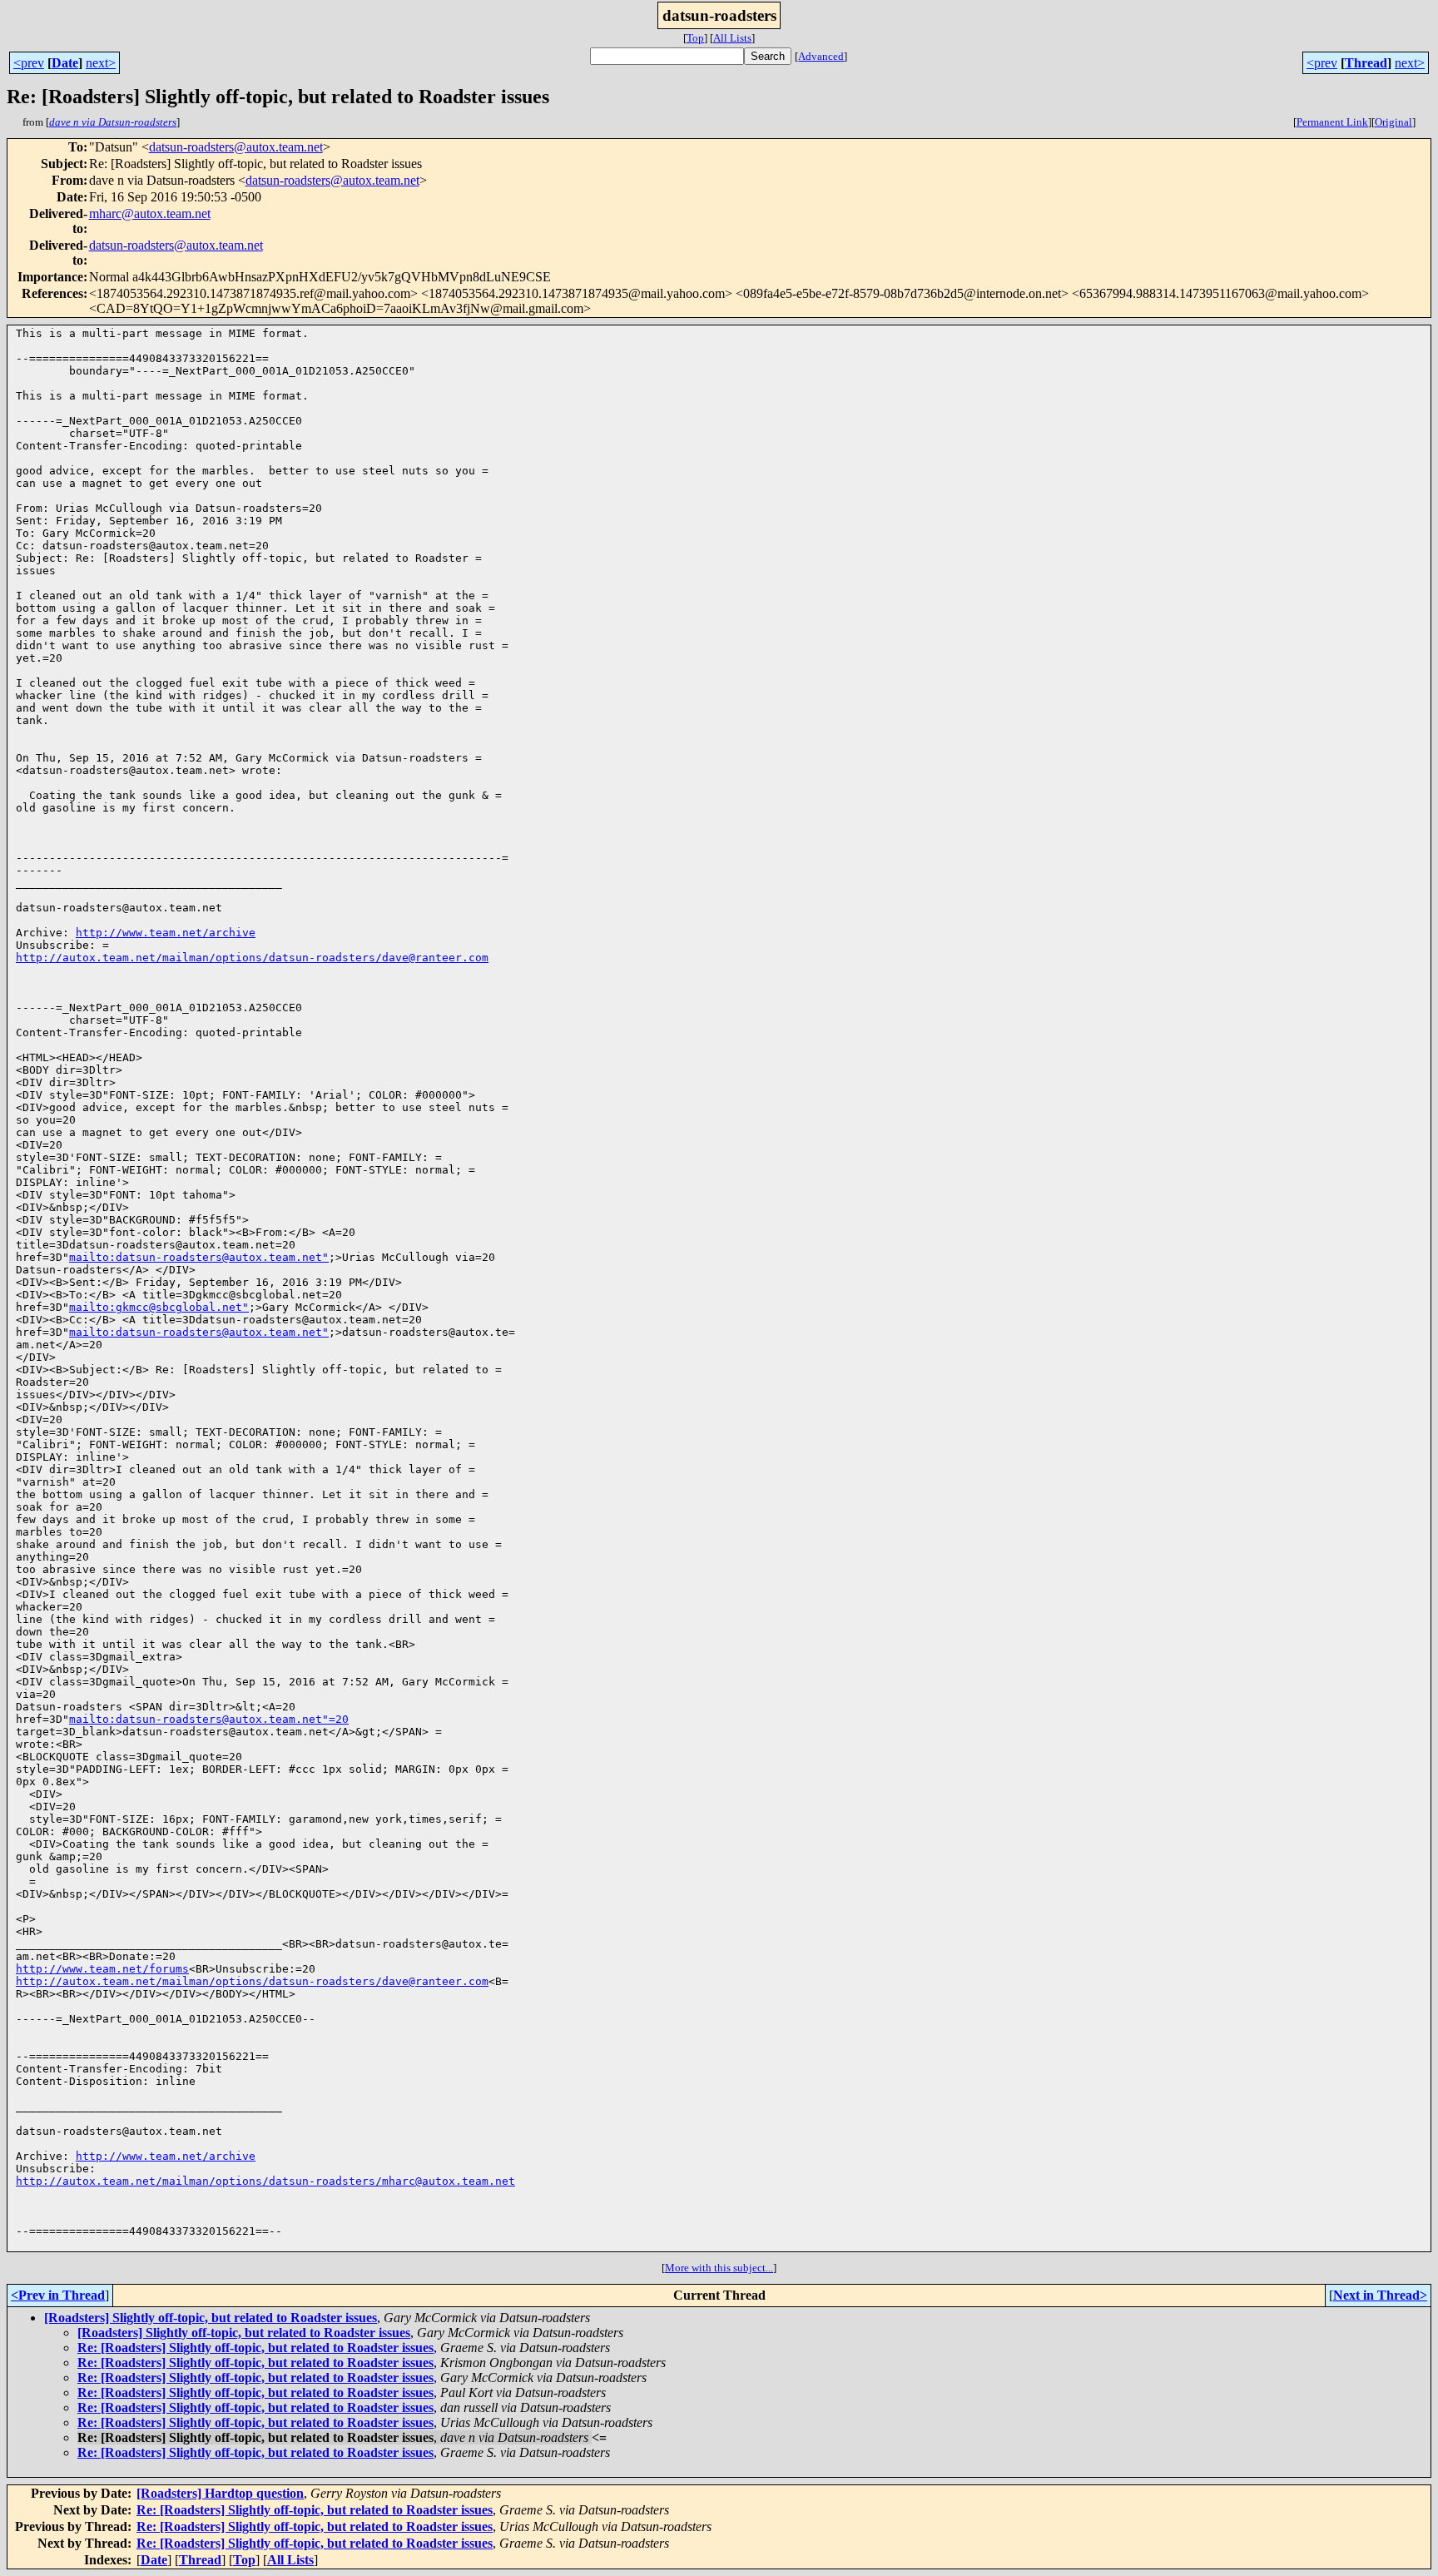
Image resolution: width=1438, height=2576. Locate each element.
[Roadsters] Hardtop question (220, 2493)
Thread (1366, 63)
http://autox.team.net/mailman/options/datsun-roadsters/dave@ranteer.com (252, 958)
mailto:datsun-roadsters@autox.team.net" (199, 1257)
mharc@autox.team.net (150, 213)
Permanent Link (1332, 122)
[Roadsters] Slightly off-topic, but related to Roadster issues (211, 2318)
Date (65, 63)
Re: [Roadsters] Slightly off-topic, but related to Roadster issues (255, 2348)
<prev (29, 63)
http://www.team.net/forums (102, 1969)
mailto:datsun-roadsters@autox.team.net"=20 (209, 1719)
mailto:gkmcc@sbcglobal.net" (159, 1307)
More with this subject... (719, 2268)
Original (1393, 122)
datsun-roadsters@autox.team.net (236, 147)
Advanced (821, 56)
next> (101, 63)
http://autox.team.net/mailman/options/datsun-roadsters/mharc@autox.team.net (265, 2181)
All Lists (732, 38)
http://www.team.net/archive (166, 933)
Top (695, 38)
